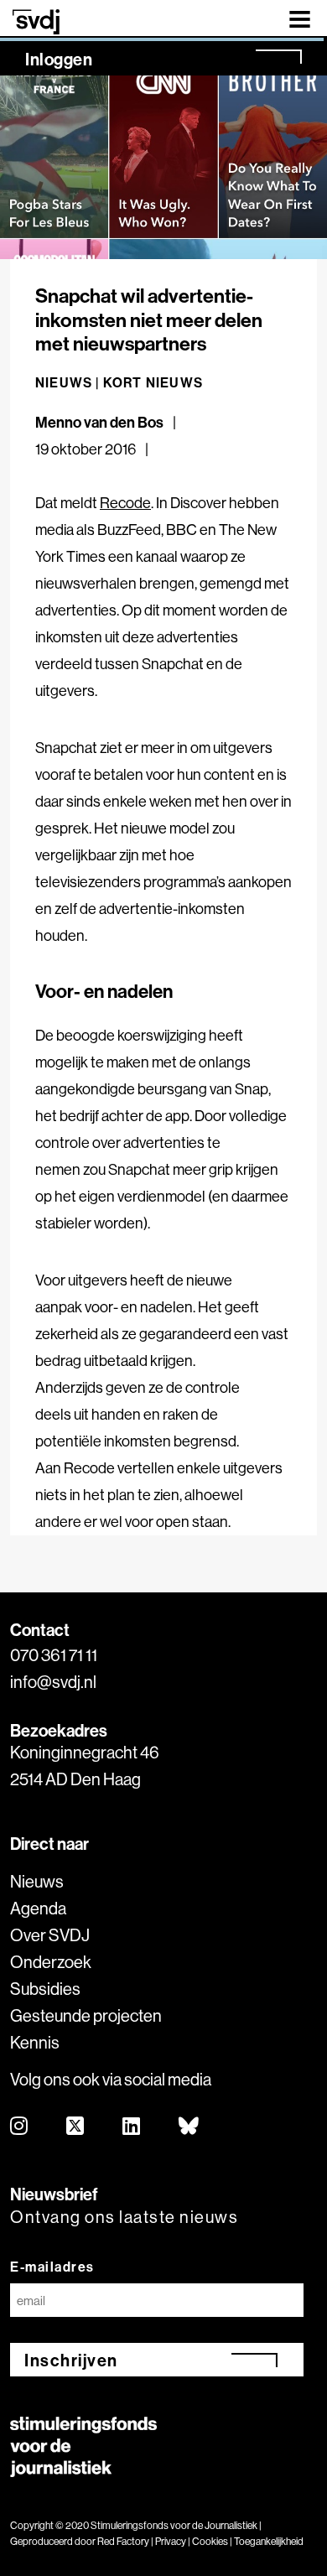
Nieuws (37, 1881)
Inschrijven (71, 2360)
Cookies (210, 2541)
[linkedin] (132, 2127)
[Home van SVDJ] (36, 21)
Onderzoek (51, 1962)
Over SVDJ (50, 1935)
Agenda (38, 1908)
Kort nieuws (153, 382)
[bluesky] (189, 2127)
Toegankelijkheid (269, 2541)
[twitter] (76, 2127)
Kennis (35, 2042)
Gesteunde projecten (86, 2015)
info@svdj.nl (53, 1682)
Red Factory (123, 2541)
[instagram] (20, 2127)
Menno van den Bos (99, 422)
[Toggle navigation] (300, 18)
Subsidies (45, 1989)
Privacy (171, 2541)
